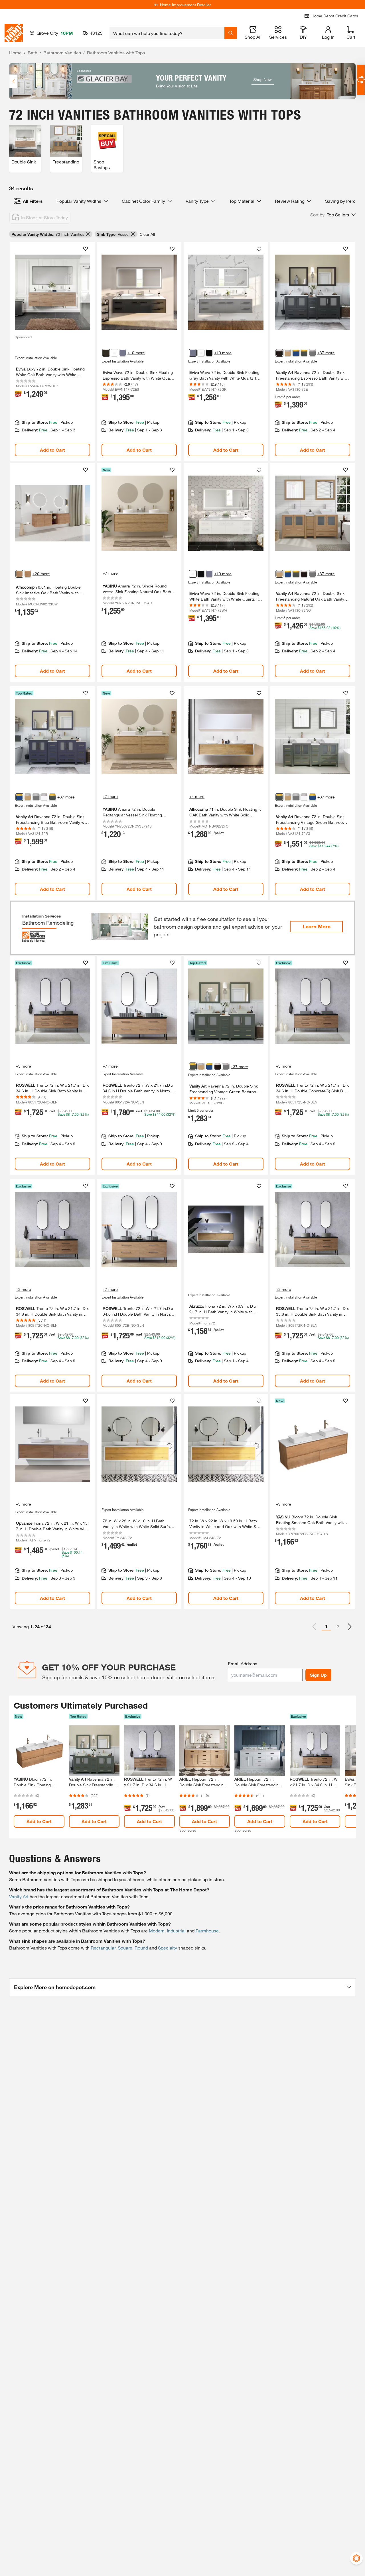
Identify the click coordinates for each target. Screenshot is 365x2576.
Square (125, 1948)
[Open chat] (361, 80)
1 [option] (326, 1626)
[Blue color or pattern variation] (296, 353)
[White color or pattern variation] (114, 353)
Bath (33, 53)
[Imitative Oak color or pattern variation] (19, 574)
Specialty (168, 1948)
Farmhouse (207, 1931)
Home (15, 53)
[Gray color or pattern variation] (123, 353)
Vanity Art (19, 1896)
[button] (333, 215)
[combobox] (167, 33)
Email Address (243, 1663)
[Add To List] (86, 249)
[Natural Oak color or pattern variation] (288, 353)
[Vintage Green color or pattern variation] (304, 353)
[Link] (52, 351)
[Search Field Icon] (231, 33)
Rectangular (103, 1948)
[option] (350, 1627)
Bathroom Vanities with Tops (116, 53)
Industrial (176, 1931)
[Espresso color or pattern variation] (106, 353)
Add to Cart (52, 450)
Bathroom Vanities (62, 53)
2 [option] (338, 1626)
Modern (157, 1931)
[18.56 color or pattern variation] (28, 574)
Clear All (147, 234)
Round (141, 1948)
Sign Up (318, 1675)
